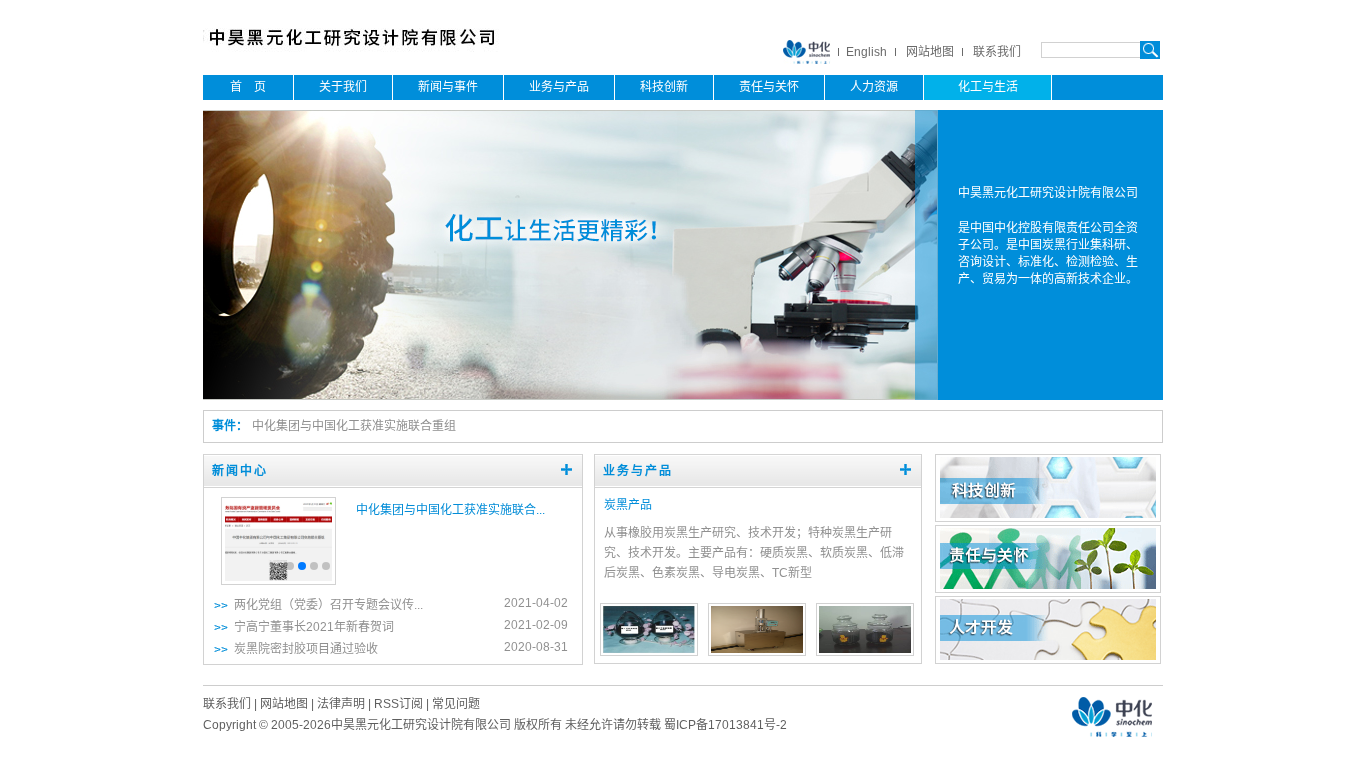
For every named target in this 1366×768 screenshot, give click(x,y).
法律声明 (341, 704)
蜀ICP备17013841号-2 (725, 725)
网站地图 (930, 52)
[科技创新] (1048, 514)
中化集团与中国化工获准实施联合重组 (354, 426)
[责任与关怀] (1048, 585)
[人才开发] (1048, 656)
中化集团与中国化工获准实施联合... (450, 510)
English (866, 52)
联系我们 (997, 52)
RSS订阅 (398, 704)
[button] (290, 566)
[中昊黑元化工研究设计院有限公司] (366, 50)
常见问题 (456, 704)
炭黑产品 (628, 505)
